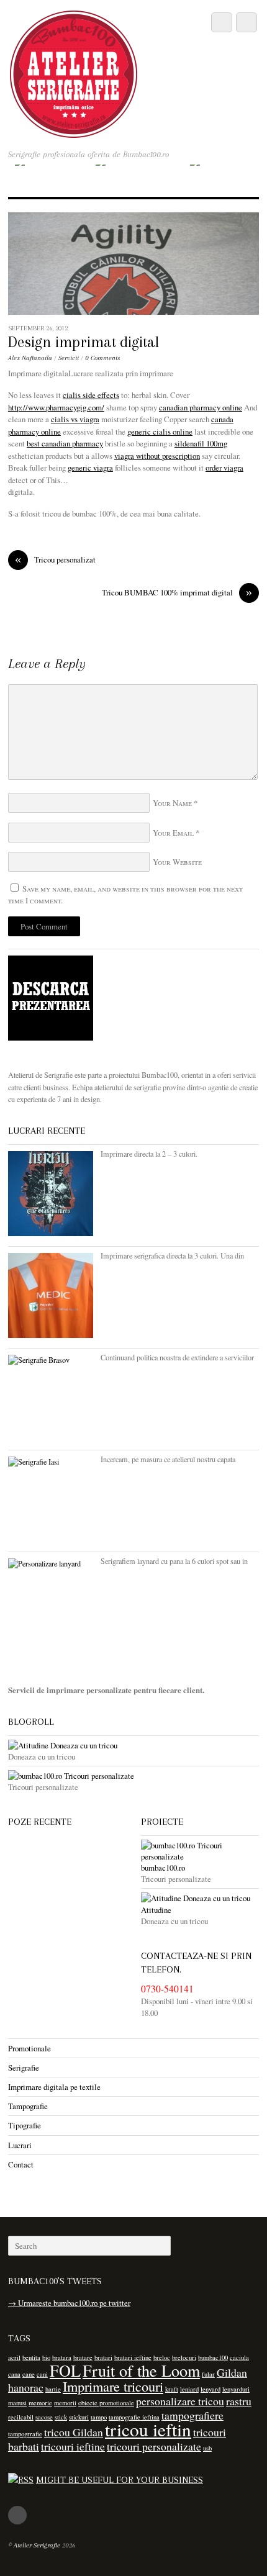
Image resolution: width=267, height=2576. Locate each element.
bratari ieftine (133, 2357)
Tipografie (25, 2125)
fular (208, 2374)
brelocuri (184, 2357)
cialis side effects (91, 395)
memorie (40, 2403)
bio (46, 2357)
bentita (31, 2357)
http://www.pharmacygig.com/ (56, 407)
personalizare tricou (180, 2401)
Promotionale (29, 2048)
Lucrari (20, 2145)
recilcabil (21, 2417)
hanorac (26, 2387)
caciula (239, 2357)
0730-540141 (167, 1989)
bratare (83, 2357)
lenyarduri (236, 2389)
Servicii (69, 358)
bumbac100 (213, 2357)
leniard (189, 2389)
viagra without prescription (157, 456)
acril (14, 2357)
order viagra (224, 468)
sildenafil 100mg (201, 443)
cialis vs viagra (75, 419)
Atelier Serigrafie (37, 2545)
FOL (65, 2370)
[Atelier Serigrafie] (74, 131)
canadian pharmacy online (201, 407)
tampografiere (192, 2415)
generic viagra (90, 468)
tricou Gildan (74, 2432)
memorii (65, 2403)
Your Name (172, 803)
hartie (53, 2389)
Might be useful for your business (120, 2480)
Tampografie (28, 2106)
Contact (21, 2164)
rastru (239, 2401)
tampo (99, 2417)
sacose (44, 2417)
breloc (162, 2357)
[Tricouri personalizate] (133, 1776)
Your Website (177, 862)
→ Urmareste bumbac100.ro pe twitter (69, 2303)
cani (42, 2374)
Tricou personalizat (55, 560)
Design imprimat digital (84, 342)
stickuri (79, 2417)
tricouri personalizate (154, 2446)
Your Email (173, 833)
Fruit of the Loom (141, 2370)
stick (61, 2417)
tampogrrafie (25, 2434)
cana (14, 2374)
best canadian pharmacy (65, 443)
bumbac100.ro (163, 1868)
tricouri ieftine (73, 2446)
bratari (103, 2357)
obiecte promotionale (106, 2403)
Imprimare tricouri (113, 2386)
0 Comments (102, 358)
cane (29, 2374)
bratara (62, 2357)
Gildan (232, 2372)
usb (207, 2448)
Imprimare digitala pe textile (54, 2087)
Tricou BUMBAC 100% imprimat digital (177, 593)
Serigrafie (24, 2068)
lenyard (210, 2389)
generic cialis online (160, 432)
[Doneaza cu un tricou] (133, 1745)
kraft (172, 2389)
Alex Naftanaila (30, 358)
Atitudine (156, 1909)
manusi (17, 2403)
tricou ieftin (148, 2429)
